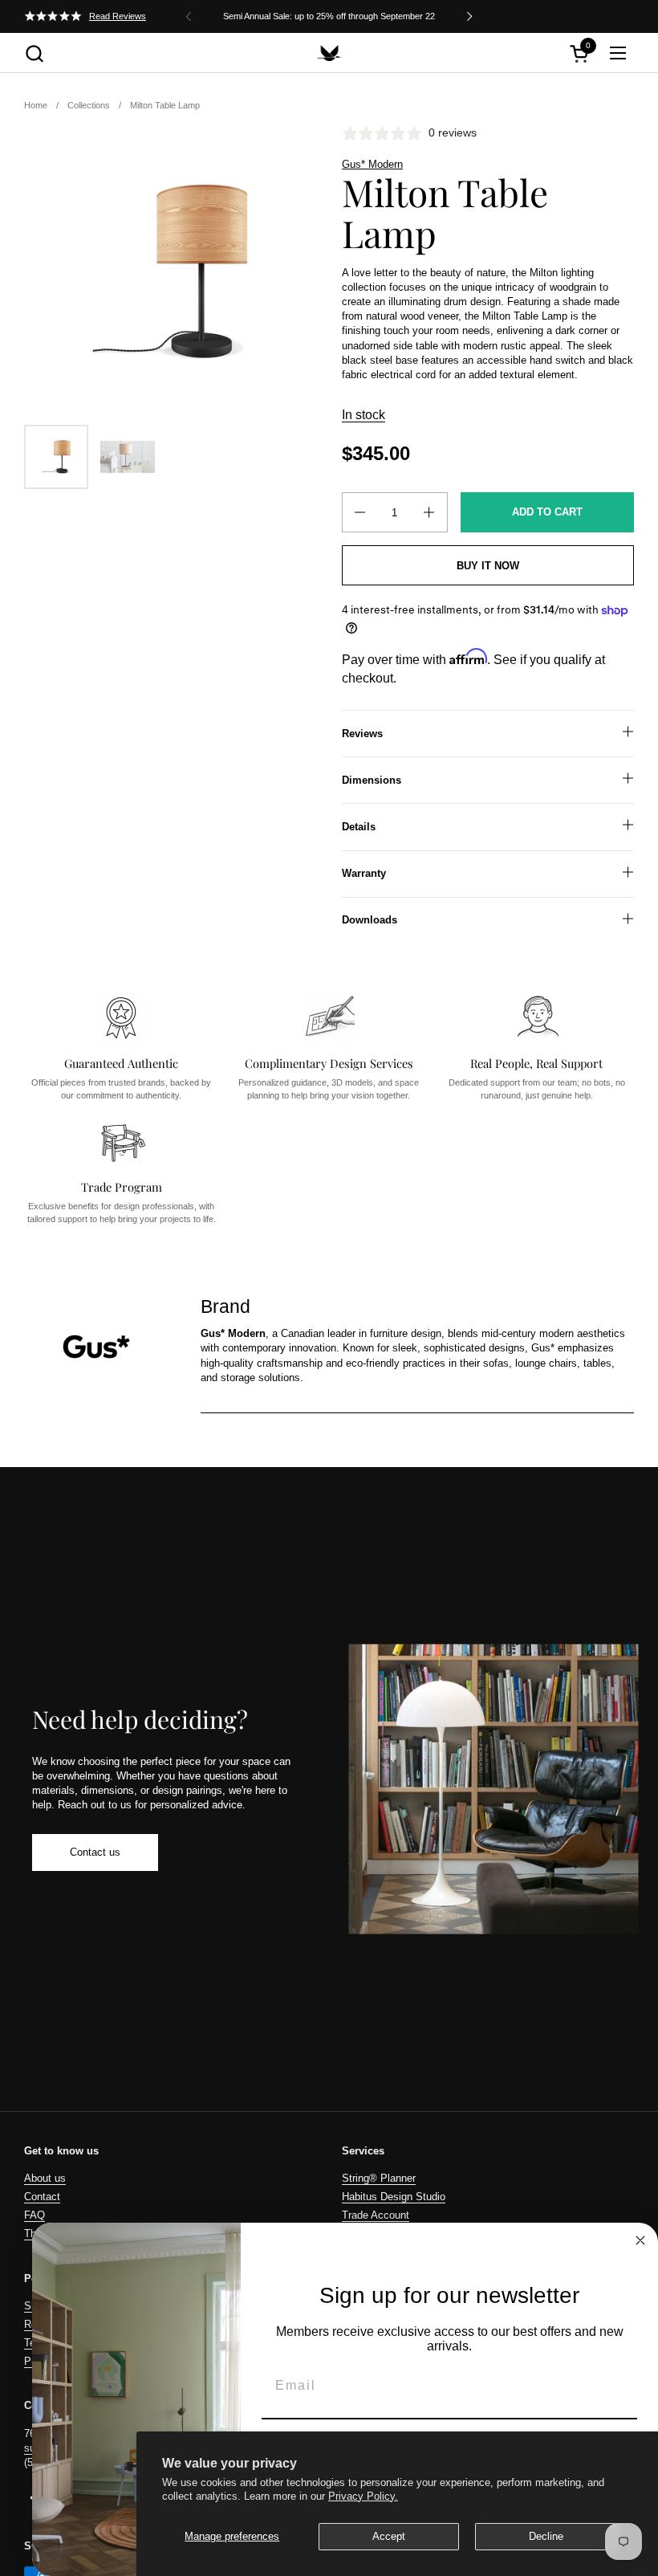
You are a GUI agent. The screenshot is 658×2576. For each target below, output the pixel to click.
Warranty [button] (364, 873)
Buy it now (488, 566)
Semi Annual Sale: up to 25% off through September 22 (329, 16)
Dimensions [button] (372, 780)
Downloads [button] (370, 920)
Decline (546, 2536)
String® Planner (379, 2178)
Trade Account (376, 2215)
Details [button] (359, 827)
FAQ (35, 2215)
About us (45, 2178)
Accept (389, 2536)
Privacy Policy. (363, 2496)
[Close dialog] (640, 2240)
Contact (42, 2197)
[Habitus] (329, 53)
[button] (34, 53)
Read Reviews (118, 16)
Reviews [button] (362, 734)
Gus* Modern (372, 164)
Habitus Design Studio (394, 2197)
